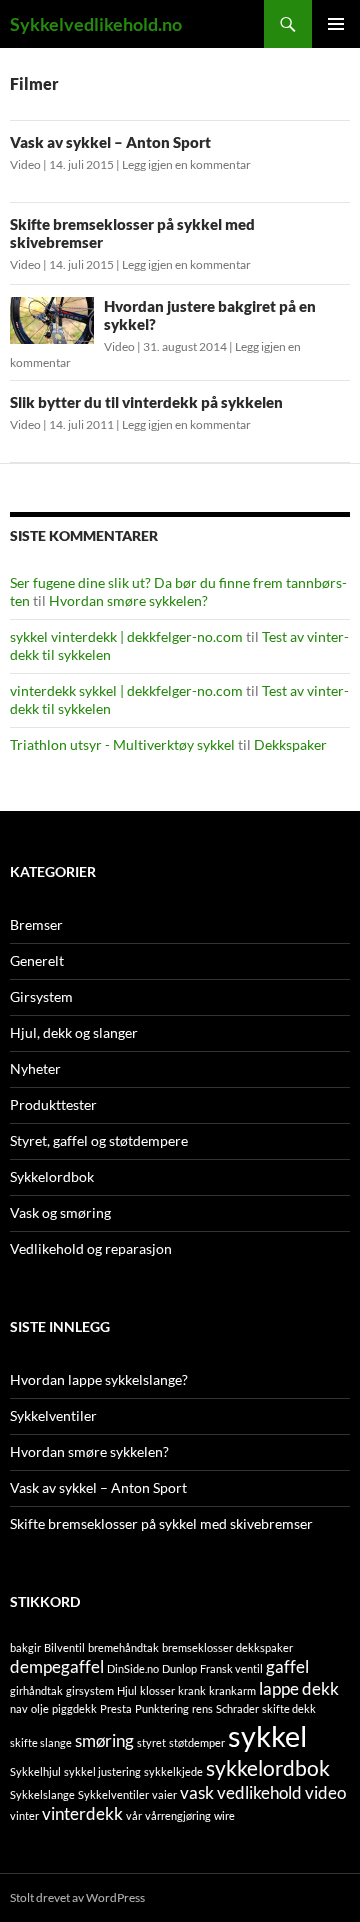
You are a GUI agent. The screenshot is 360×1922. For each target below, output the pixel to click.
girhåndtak (36, 1690)
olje (40, 1708)
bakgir (25, 1647)
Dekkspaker (290, 744)
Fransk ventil (231, 1668)
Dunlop (179, 1668)
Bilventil (64, 1647)
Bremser (36, 924)
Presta (116, 1708)
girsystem (90, 1690)
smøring (104, 1740)
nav (19, 1708)
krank (192, 1690)
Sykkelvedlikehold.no (96, 24)
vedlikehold (259, 1792)
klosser (157, 1690)
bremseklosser (197, 1647)
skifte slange (41, 1742)
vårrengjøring (178, 1815)
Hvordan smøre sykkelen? (128, 600)
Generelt (37, 960)
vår (134, 1815)
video (325, 1792)
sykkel (267, 1735)
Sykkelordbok (52, 1176)
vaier (164, 1794)
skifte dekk (289, 1708)
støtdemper (197, 1742)
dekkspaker (264, 1647)
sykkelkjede (173, 1771)
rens (202, 1708)
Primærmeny (336, 24)
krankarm (232, 1690)
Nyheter (35, 1068)
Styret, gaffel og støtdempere (99, 1140)
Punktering (162, 1708)
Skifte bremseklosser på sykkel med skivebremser (161, 1523)
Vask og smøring (60, 1212)
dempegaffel (57, 1666)
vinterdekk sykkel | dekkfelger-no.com (126, 690)
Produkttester (53, 1104)
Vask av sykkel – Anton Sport (110, 142)
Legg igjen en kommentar (186, 164)
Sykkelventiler (53, 1415)
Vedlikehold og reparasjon (91, 1248)
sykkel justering (102, 1771)
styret (151, 1742)
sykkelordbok (268, 1767)
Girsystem (41, 996)
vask (197, 1792)
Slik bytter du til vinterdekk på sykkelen (146, 402)
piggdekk (74, 1708)
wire (224, 1815)
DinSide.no (133, 1668)
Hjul (127, 1690)
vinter (24, 1815)
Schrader (237, 1708)
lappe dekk (299, 1688)
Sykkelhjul (35, 1771)
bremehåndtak (123, 1647)
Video (25, 164)
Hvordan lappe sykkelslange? (99, 1379)
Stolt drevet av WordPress (77, 1897)
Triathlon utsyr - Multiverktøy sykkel (122, 744)
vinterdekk (82, 1813)
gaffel (287, 1666)
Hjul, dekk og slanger (74, 1032)
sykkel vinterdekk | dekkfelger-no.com (126, 636)
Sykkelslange (42, 1794)
